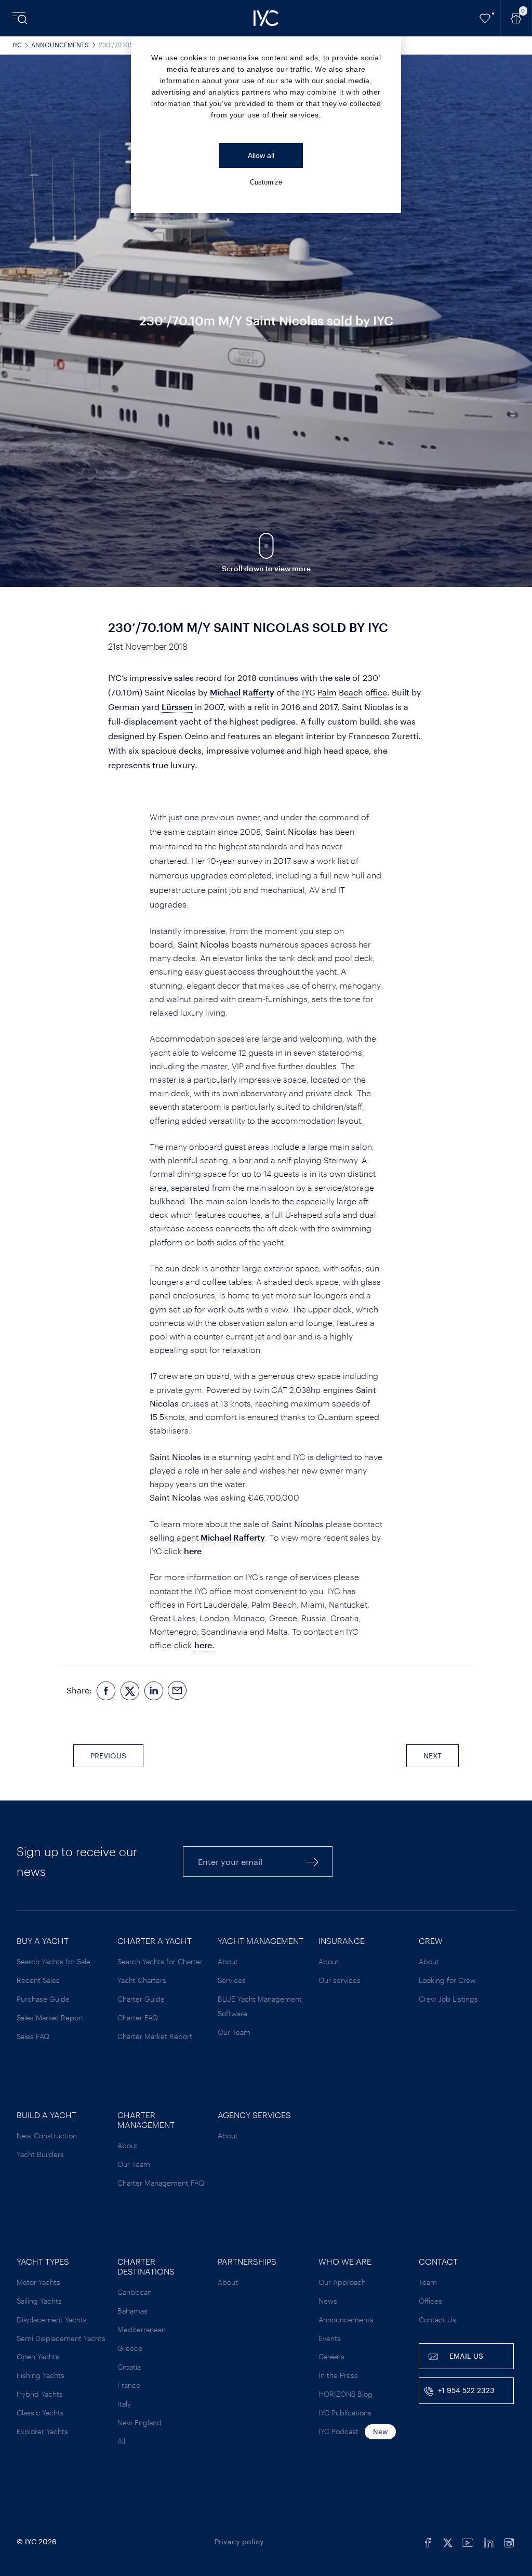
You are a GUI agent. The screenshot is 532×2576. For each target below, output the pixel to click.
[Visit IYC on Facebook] (428, 2542)
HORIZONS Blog (345, 2394)
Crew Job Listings (448, 1999)
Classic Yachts (40, 2413)
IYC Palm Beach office (344, 692)
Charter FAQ (138, 2018)
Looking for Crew (447, 1980)
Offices (430, 2301)
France (129, 2385)
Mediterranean (142, 2329)
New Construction (47, 2135)
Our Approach (342, 2282)
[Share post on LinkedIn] (154, 1690)
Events (330, 2338)
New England (139, 2422)
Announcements (60, 45)
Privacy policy (239, 2541)
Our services (340, 1980)
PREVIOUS (108, 1756)
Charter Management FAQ (161, 2183)
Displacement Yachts (52, 2319)
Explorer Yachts (42, 2431)
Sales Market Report (50, 2018)
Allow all (261, 155)
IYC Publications (345, 2413)
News (328, 2301)
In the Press (338, 2375)
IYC (17, 45)
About (228, 1961)
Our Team (234, 2032)
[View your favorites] (485, 18)
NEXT (433, 1756)
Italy (124, 2404)
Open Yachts (38, 2356)
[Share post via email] (178, 1690)
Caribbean (135, 2292)
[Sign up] (312, 1862)
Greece (130, 2348)
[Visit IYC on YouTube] (468, 2542)
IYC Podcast (338, 2431)
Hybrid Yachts (40, 2394)
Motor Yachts (38, 2282)
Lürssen (177, 707)
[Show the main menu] (21, 18)
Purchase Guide (43, 1999)
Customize (266, 182)
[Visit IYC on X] (448, 2542)
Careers (331, 2356)
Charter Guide (141, 1999)
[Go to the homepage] (266, 18)
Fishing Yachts (41, 2375)
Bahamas (132, 2311)
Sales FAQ (33, 2036)
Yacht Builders (40, 2154)
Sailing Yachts (39, 2301)
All (121, 2441)
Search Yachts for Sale (54, 1961)
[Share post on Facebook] (106, 1690)
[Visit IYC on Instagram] (509, 2542)
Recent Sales (38, 1980)
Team (428, 2282)
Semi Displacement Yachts (61, 2338)
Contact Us (437, 2319)
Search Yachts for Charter (160, 1961)
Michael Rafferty (242, 692)
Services (232, 1980)
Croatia (129, 2367)
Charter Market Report (155, 2036)
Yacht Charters (142, 1980)
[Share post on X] (130, 1690)
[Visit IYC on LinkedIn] (488, 2542)
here (193, 1551)
